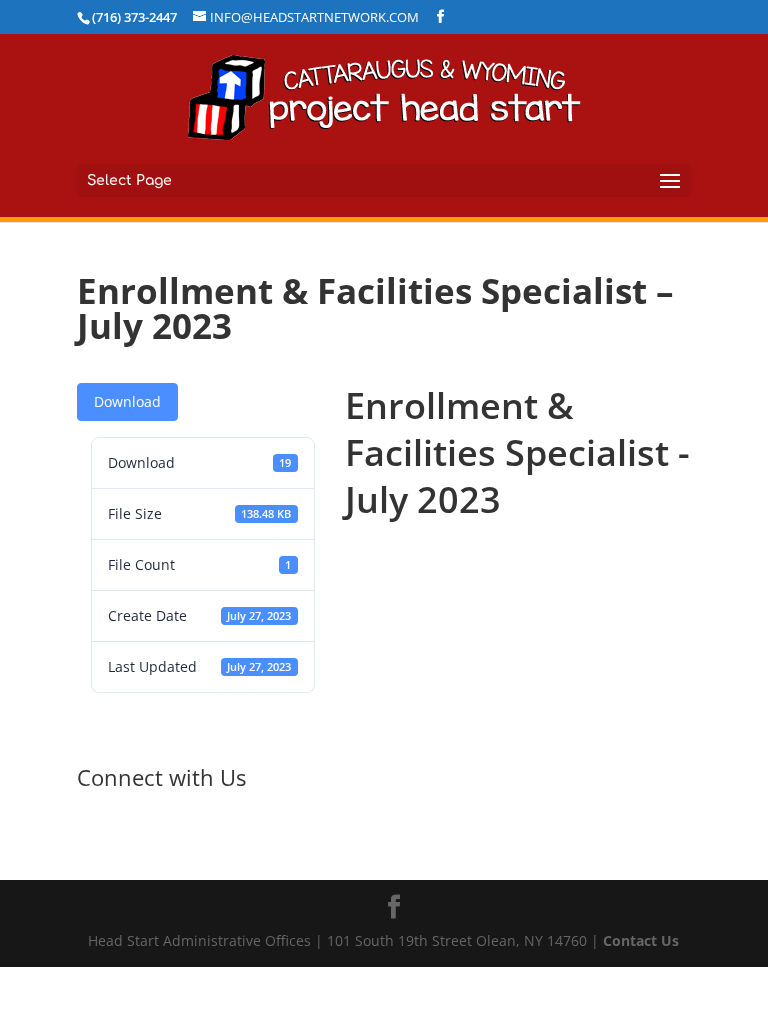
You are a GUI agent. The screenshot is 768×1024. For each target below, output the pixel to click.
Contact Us (641, 940)
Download (127, 401)
